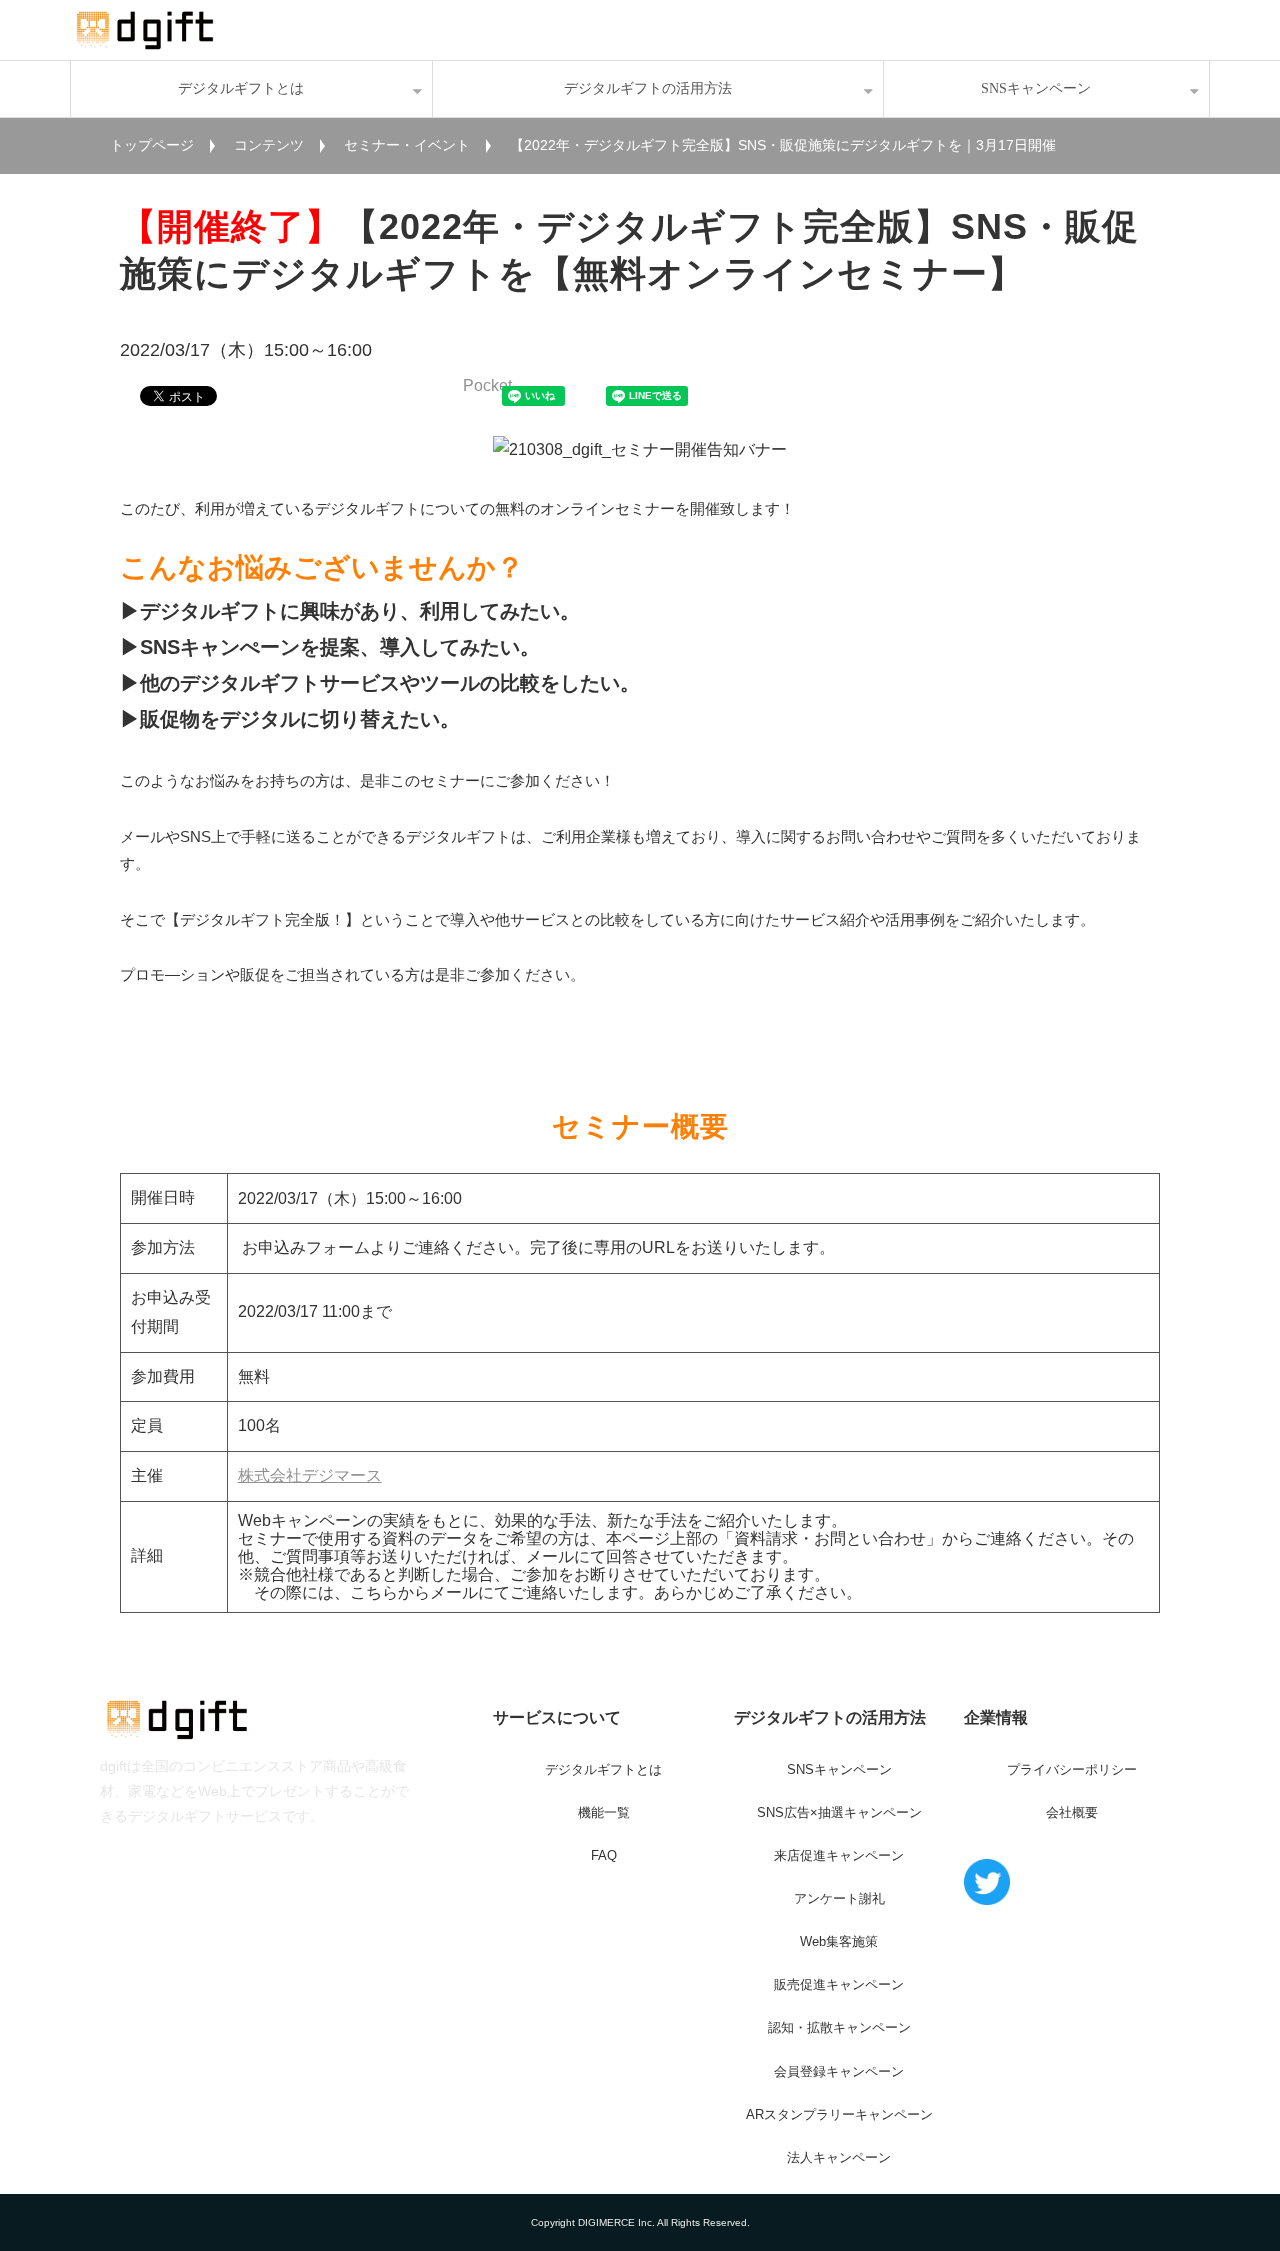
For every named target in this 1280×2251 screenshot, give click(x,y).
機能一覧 (604, 1812)
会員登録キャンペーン (839, 2071)
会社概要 (1072, 1812)
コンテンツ (269, 145)
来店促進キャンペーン (839, 1855)
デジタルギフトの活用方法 (648, 88)
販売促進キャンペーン (839, 1984)
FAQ (604, 1855)
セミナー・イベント (407, 145)
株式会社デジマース (310, 1475)
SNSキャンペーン (1036, 88)
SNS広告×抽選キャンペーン (839, 1812)
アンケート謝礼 (839, 1898)
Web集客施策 (839, 1941)
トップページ (152, 145)
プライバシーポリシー (1072, 1769)
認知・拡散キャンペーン (839, 2027)
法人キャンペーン (839, 2157)
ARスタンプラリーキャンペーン (839, 2114)
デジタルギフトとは (241, 88)
